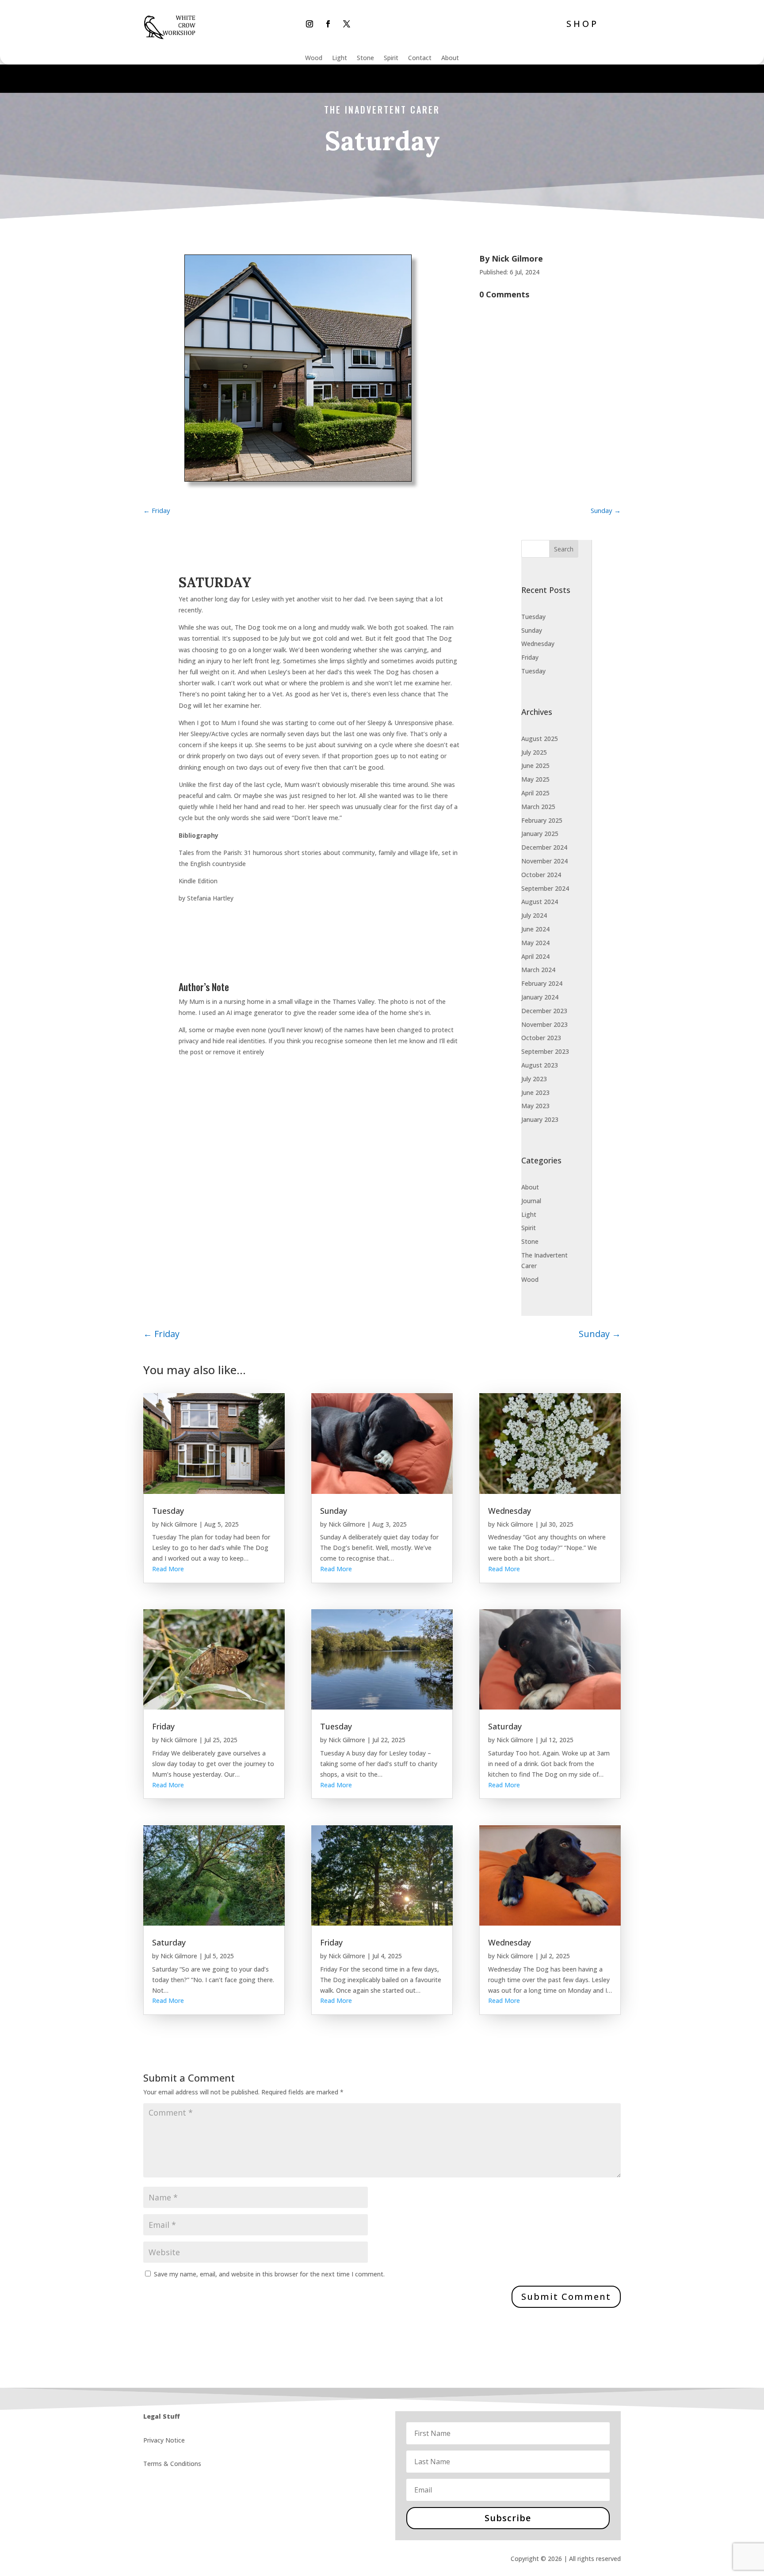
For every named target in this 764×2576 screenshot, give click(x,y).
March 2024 (538, 970)
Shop (583, 24)
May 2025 (535, 779)
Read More (168, 1569)
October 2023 (541, 1038)
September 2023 (545, 1051)
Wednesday (538, 644)
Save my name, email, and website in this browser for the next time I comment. (269, 2274)
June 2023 (535, 1092)
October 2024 (541, 875)
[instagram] (309, 24)
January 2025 (540, 834)
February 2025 (542, 820)
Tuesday (533, 617)
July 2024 (534, 915)
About (450, 58)
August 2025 (540, 739)
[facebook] (328, 24)
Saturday (169, 1942)
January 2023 (540, 1119)
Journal (531, 1201)
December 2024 (544, 847)
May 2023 (535, 1106)
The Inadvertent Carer (382, 110)
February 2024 (542, 983)
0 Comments (504, 294)
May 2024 (535, 943)
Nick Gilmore (517, 258)
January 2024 (540, 997)
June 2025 (535, 766)
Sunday (532, 630)
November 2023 (544, 1024)
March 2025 (538, 807)
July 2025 (534, 752)
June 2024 (535, 929)
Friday (530, 657)
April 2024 (535, 956)
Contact (420, 58)
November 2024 (544, 861)
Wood (314, 58)
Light (340, 58)
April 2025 (535, 793)
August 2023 (540, 1065)
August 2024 (540, 902)
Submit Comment (566, 2297)
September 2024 (545, 888)
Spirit (391, 58)
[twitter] (347, 24)
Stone (365, 58)
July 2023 (534, 1079)
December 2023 (544, 1011)
